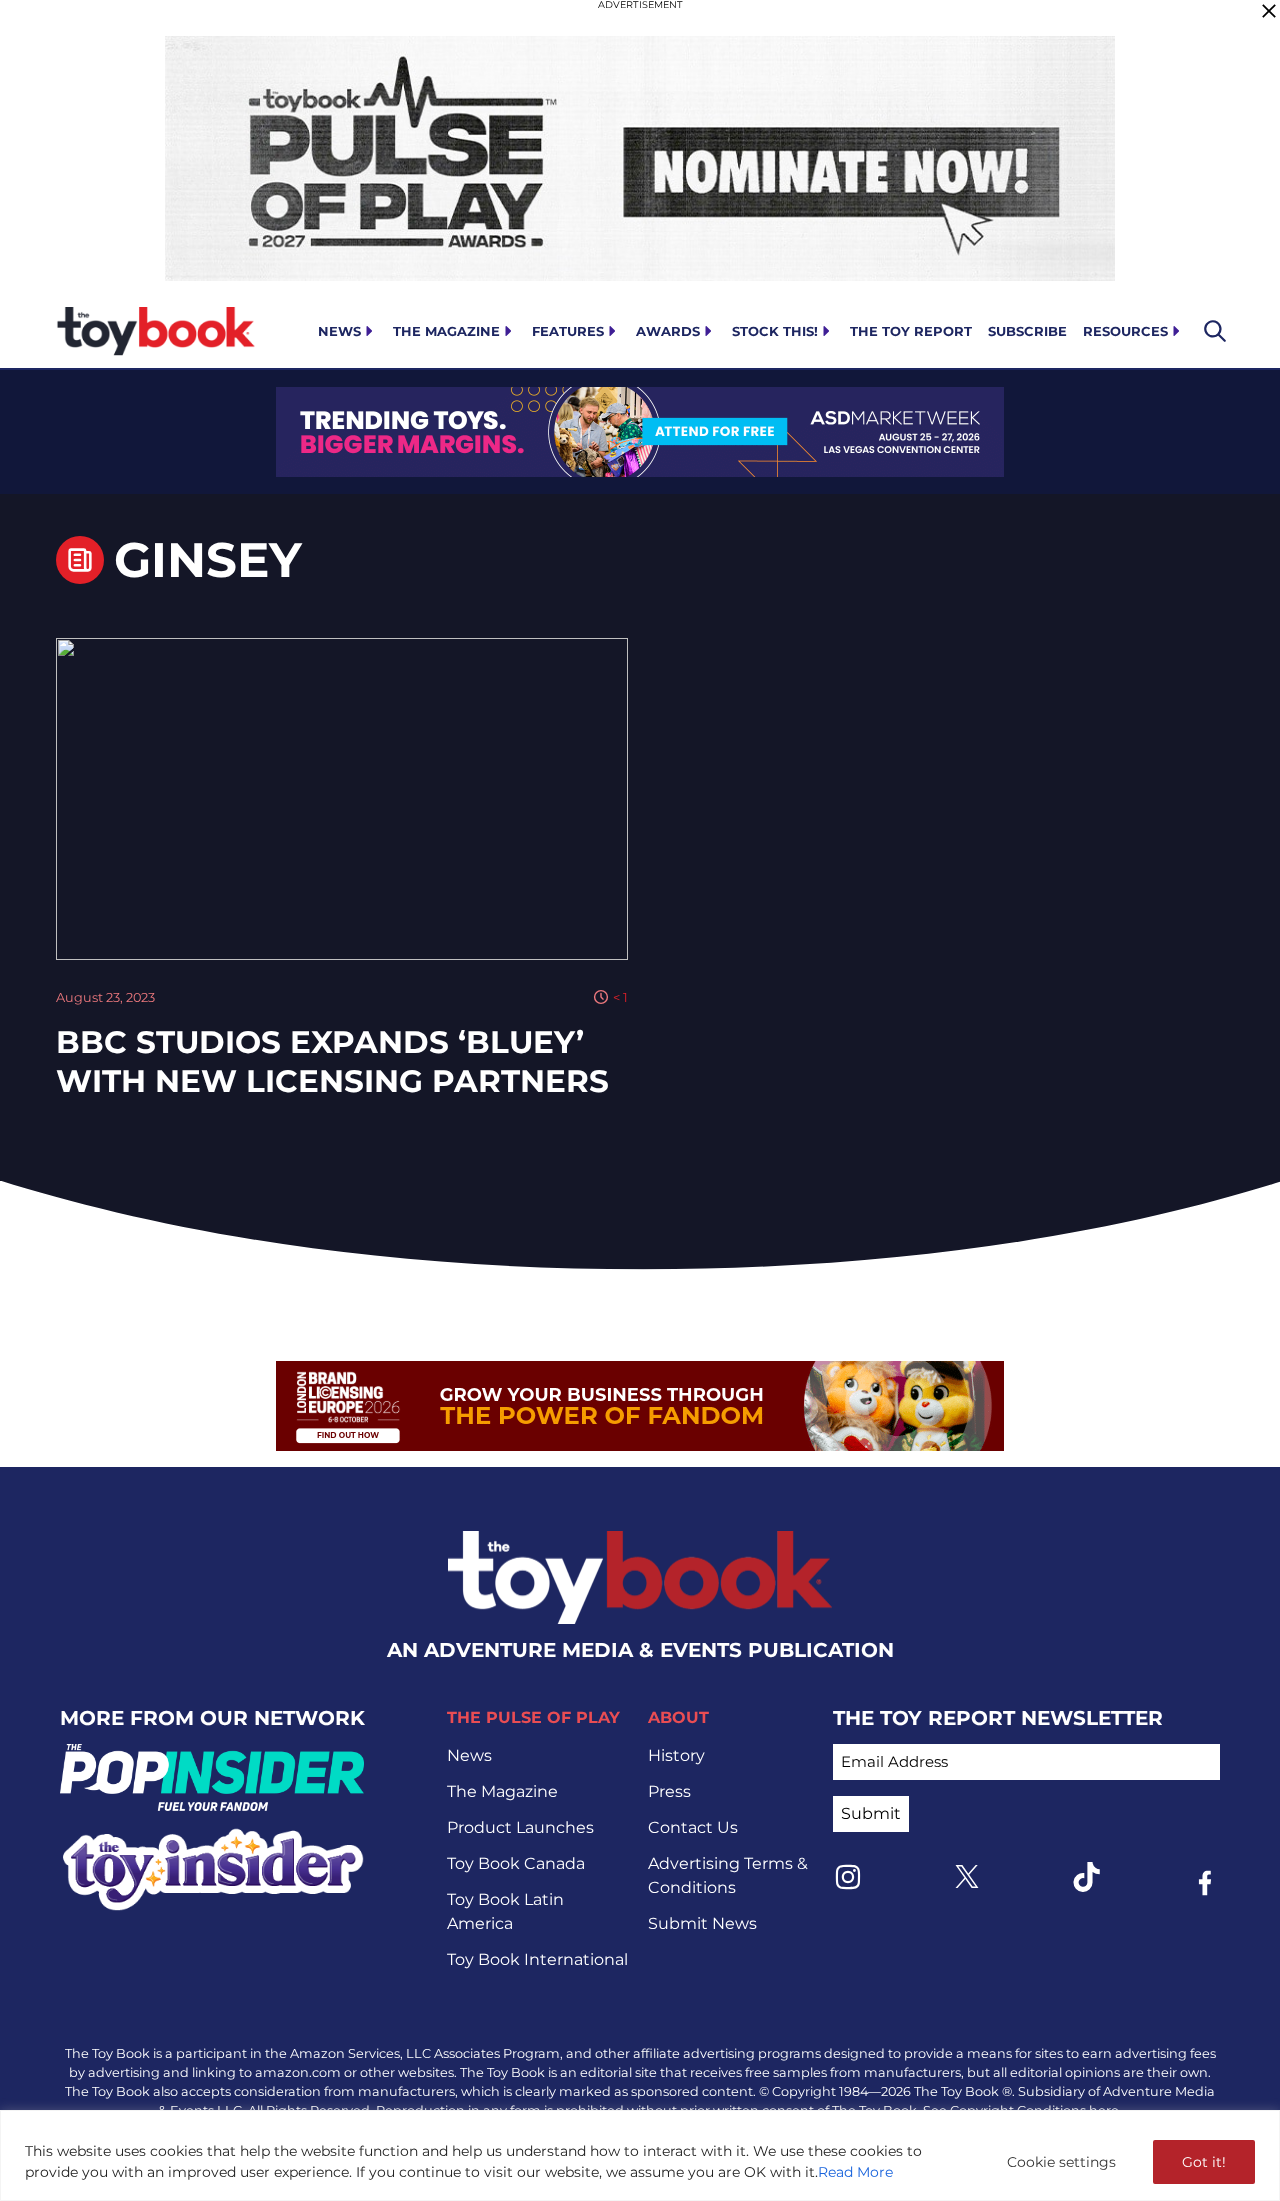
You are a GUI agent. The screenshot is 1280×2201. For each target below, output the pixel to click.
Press (669, 1791)
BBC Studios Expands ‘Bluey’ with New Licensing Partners (332, 1061)
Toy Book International (537, 1959)
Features (568, 331)
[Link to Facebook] (1205, 1883)
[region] (640, 2155)
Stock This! (775, 331)
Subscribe (1027, 331)
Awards (668, 331)
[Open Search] (1215, 331)
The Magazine (446, 331)
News (339, 331)
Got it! (1204, 2162)
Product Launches (520, 1827)
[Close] (1269, 11)
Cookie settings (1061, 2162)
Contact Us (693, 1827)
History (676, 1755)
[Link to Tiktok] (1086, 1877)
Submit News (702, 1923)
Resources (1125, 331)
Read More (855, 2172)
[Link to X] (967, 1876)
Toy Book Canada (516, 1863)
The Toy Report (911, 331)
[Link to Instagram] (848, 1877)
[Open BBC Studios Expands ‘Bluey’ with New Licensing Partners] (342, 799)
